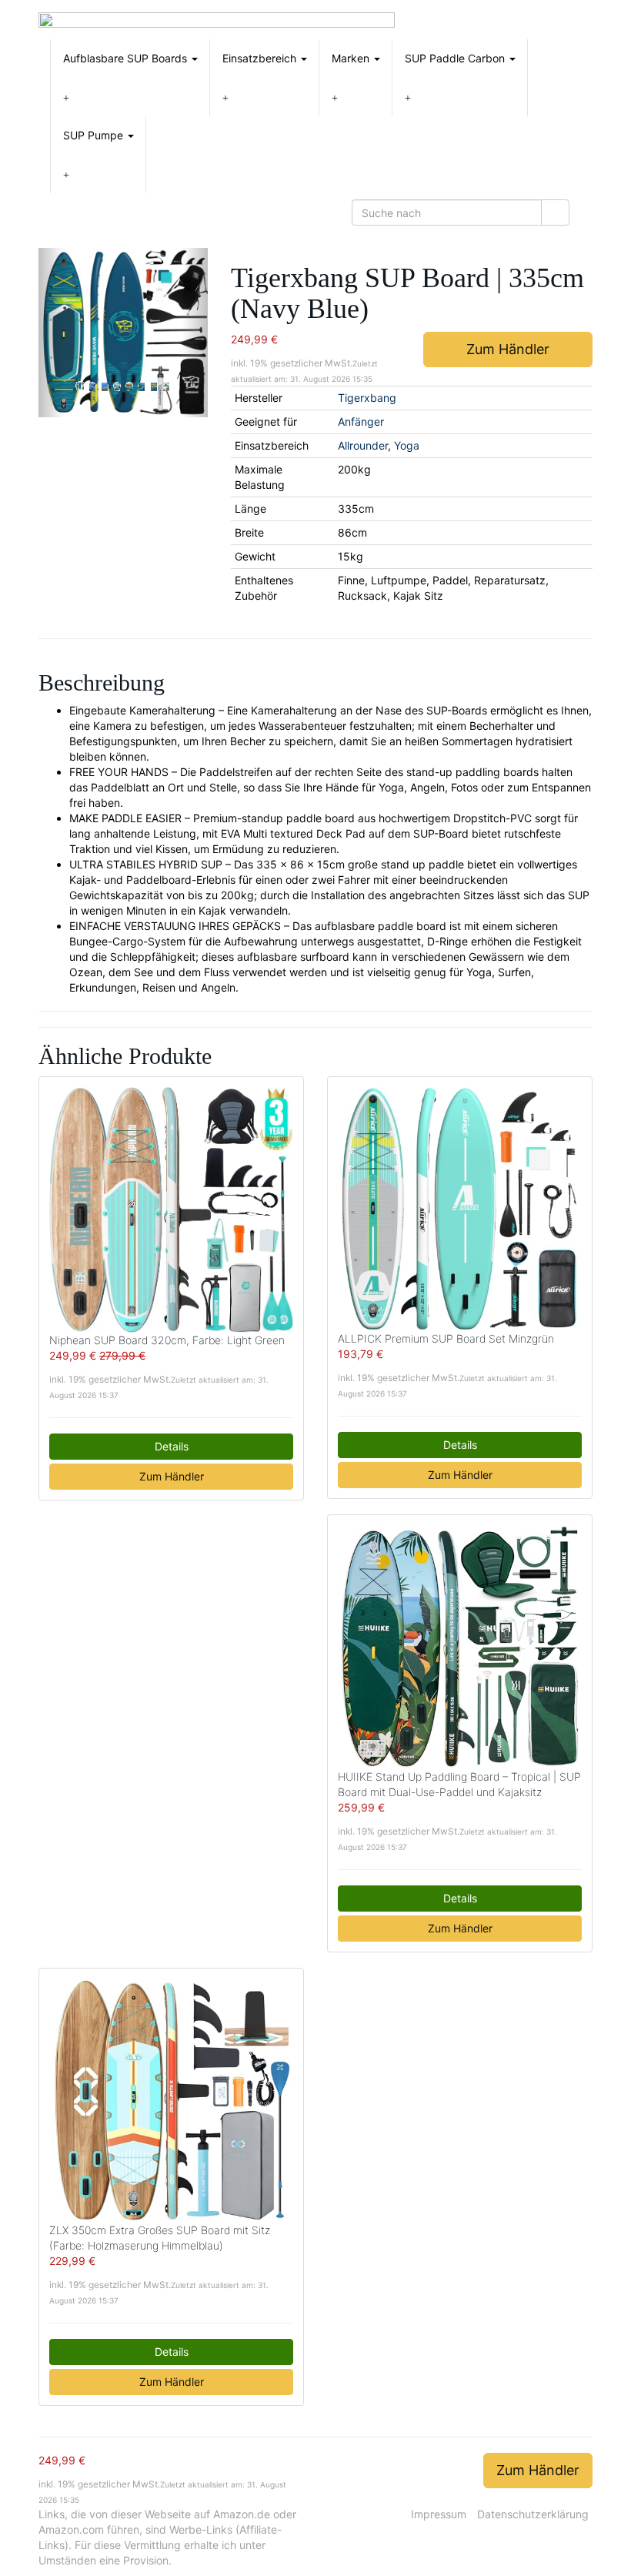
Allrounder (363, 445)
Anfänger (361, 422)
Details (172, 1446)
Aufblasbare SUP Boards (127, 58)
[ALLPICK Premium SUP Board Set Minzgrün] (460, 1209)
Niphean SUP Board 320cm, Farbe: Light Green (167, 1340)
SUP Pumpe (95, 135)
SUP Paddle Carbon (456, 58)
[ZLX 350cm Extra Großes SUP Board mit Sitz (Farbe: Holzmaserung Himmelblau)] (171, 2101)
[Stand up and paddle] (217, 20)
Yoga (407, 445)
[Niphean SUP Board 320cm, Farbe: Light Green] (171, 1210)
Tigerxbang (367, 398)
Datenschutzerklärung (533, 2514)
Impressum (439, 2514)
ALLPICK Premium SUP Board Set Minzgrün (446, 1338)
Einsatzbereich (261, 58)
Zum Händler (508, 349)
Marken (352, 58)
